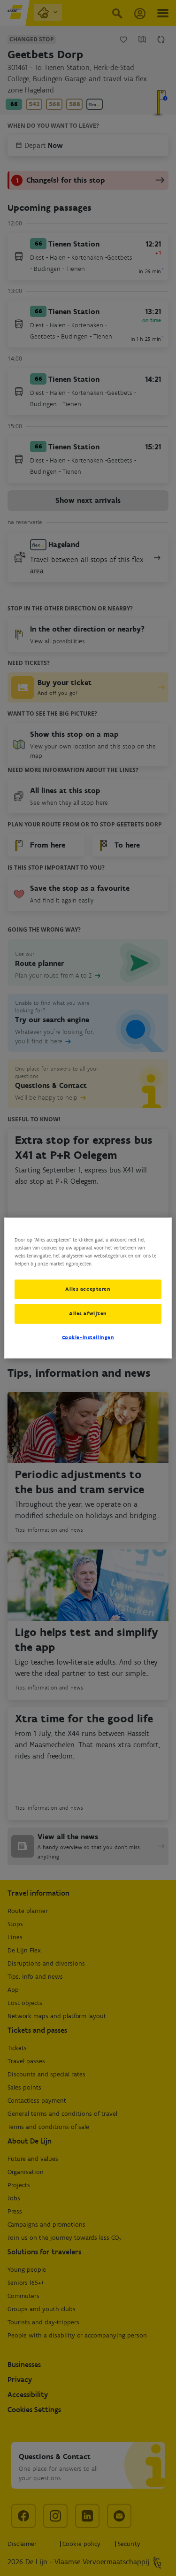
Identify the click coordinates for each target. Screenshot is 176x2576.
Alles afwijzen (88, 1313)
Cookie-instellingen (88, 1337)
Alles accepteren (88, 1289)
